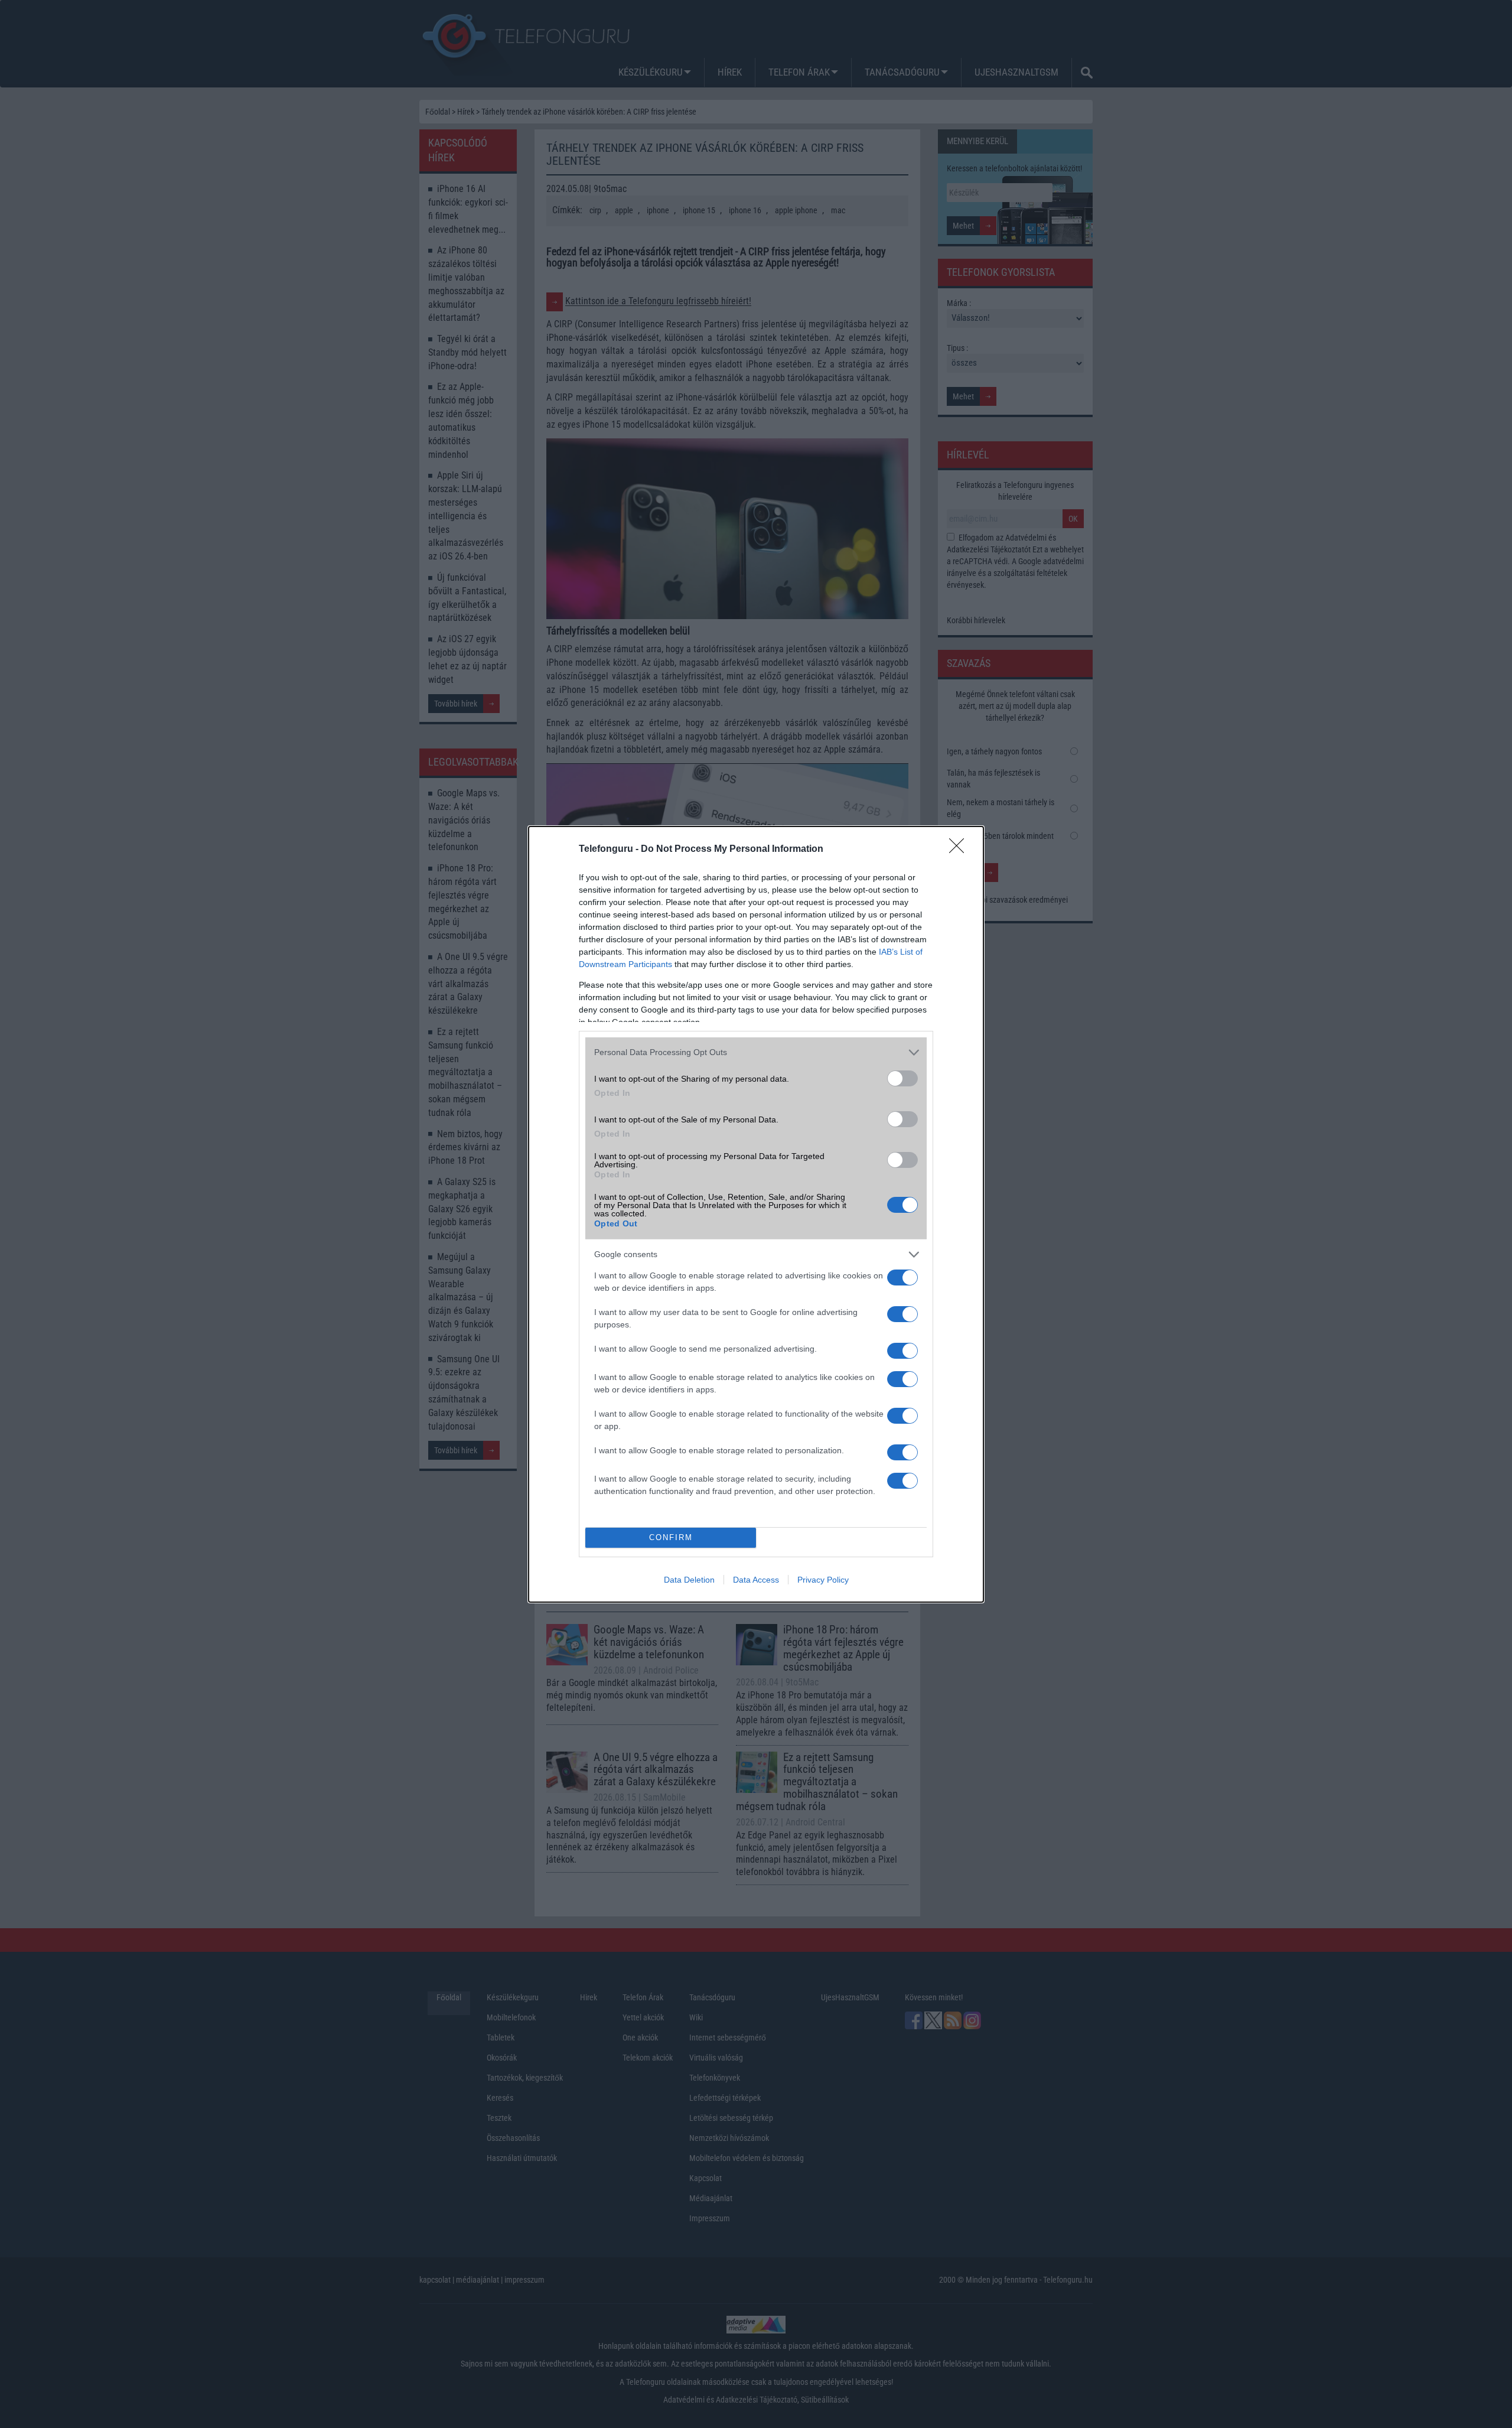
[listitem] (756, 1052)
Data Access (756, 1580)
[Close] (960, 850)
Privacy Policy (823, 1580)
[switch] (902, 1078)
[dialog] (756, 1214)
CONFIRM (671, 1537)
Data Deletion (689, 1580)
